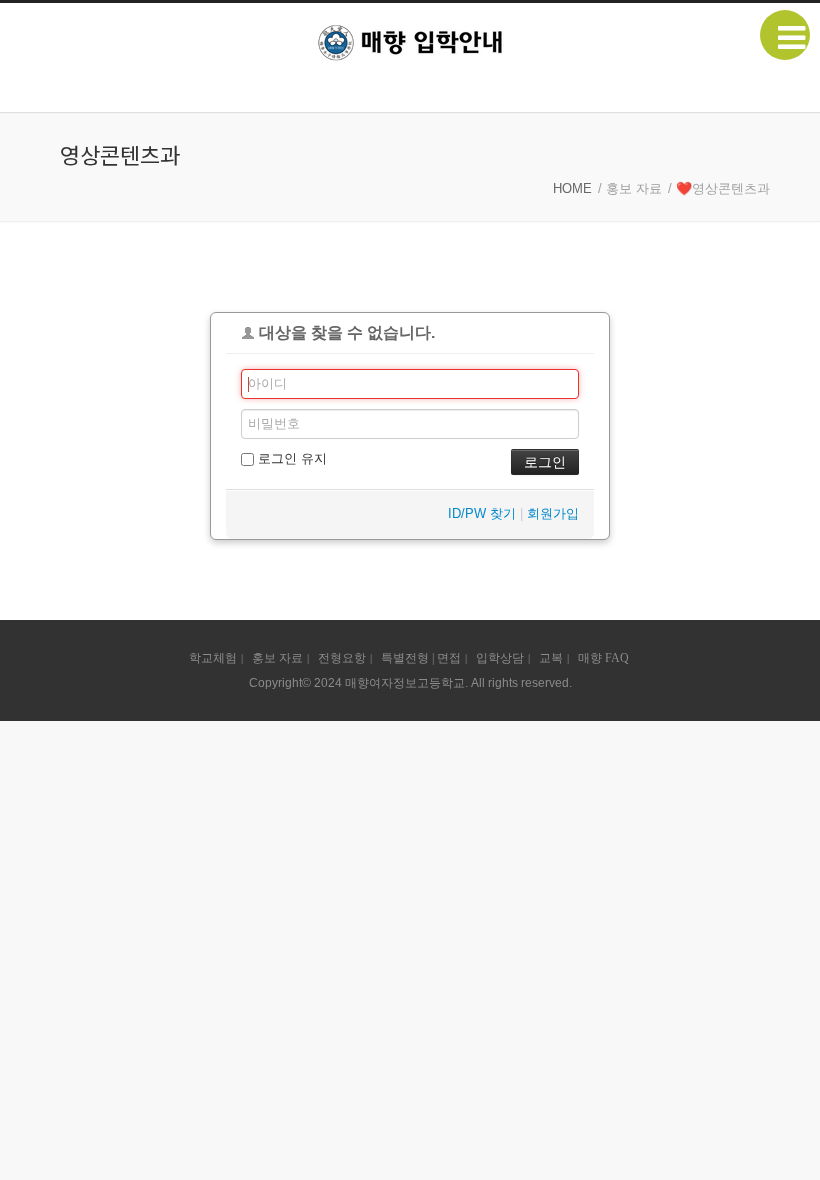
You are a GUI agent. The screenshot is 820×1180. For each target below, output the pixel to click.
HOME (572, 188)
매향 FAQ (603, 658)
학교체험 (213, 658)
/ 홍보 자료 (630, 188)
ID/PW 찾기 (482, 513)
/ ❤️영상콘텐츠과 (719, 188)
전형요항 (342, 658)
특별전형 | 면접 (421, 658)
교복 (551, 658)
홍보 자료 (277, 658)
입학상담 (500, 658)
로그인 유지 (290, 458)
